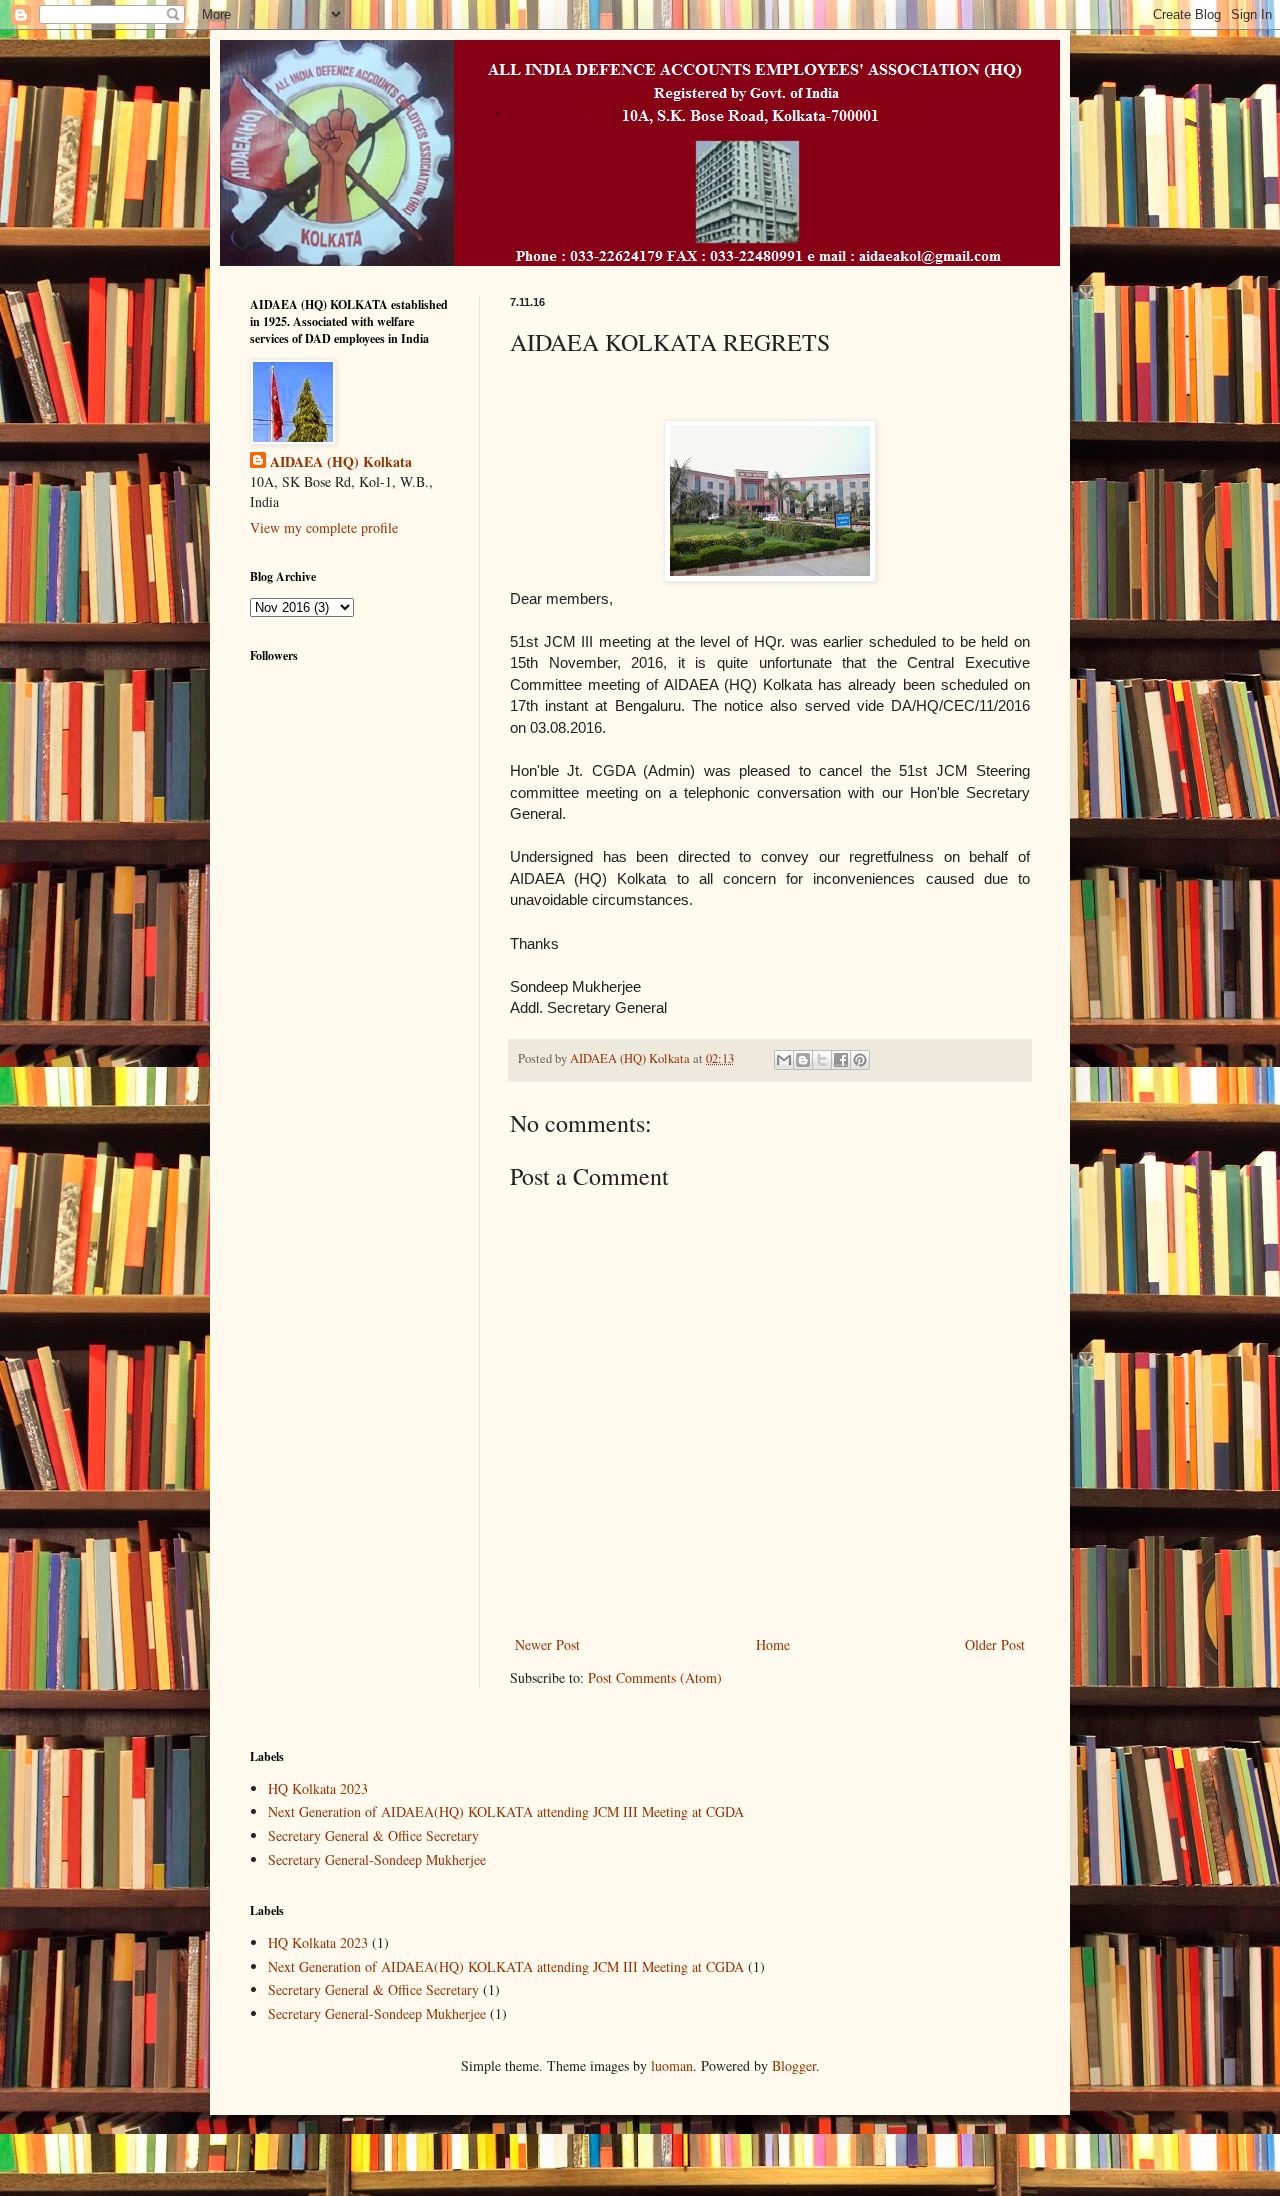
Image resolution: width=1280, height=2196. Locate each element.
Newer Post (547, 1644)
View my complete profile (324, 527)
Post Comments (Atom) (655, 1677)
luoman (672, 2065)
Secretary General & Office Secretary (373, 1835)
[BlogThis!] (803, 1060)
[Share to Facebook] (841, 1060)
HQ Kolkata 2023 (318, 1788)
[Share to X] (822, 1060)
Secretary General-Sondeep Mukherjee (377, 1859)
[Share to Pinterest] (860, 1060)
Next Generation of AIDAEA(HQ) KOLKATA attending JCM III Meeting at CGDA (506, 1811)
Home (773, 1644)
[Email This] (784, 1060)
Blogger (794, 2065)
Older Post (995, 1644)
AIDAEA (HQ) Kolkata (341, 462)
